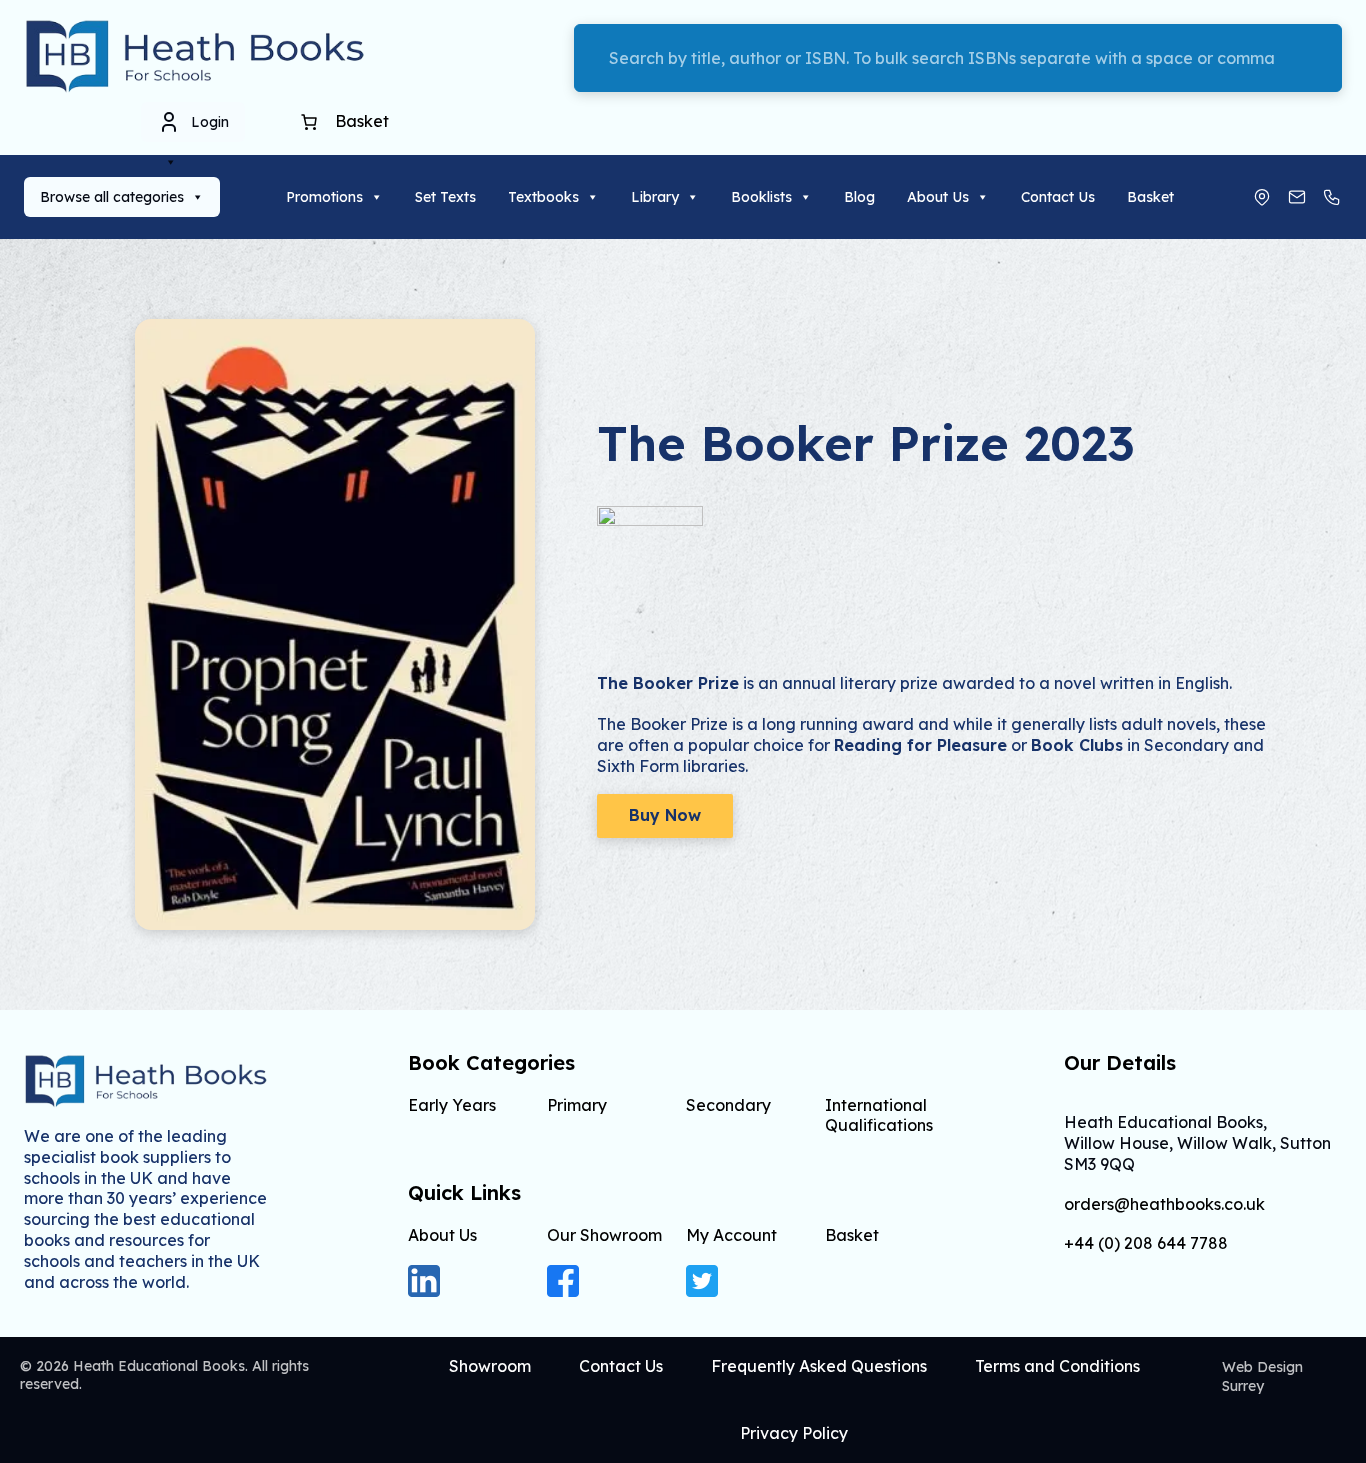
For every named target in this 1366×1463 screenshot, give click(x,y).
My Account (731, 1235)
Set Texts (445, 197)
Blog (859, 197)
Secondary (728, 1105)
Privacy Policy (794, 1433)
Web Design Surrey (1262, 1376)
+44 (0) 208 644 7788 (1146, 1243)
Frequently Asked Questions (819, 1366)
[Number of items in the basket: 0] (309, 122)
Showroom (490, 1366)
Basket (1150, 197)
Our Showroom (604, 1235)
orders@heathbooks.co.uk (1164, 1204)
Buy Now (665, 815)
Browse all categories (112, 197)
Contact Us (1058, 197)
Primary (577, 1105)
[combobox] (958, 58)
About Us (938, 197)
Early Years (452, 1105)
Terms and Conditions (1057, 1366)
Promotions (324, 197)
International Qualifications (879, 1114)
